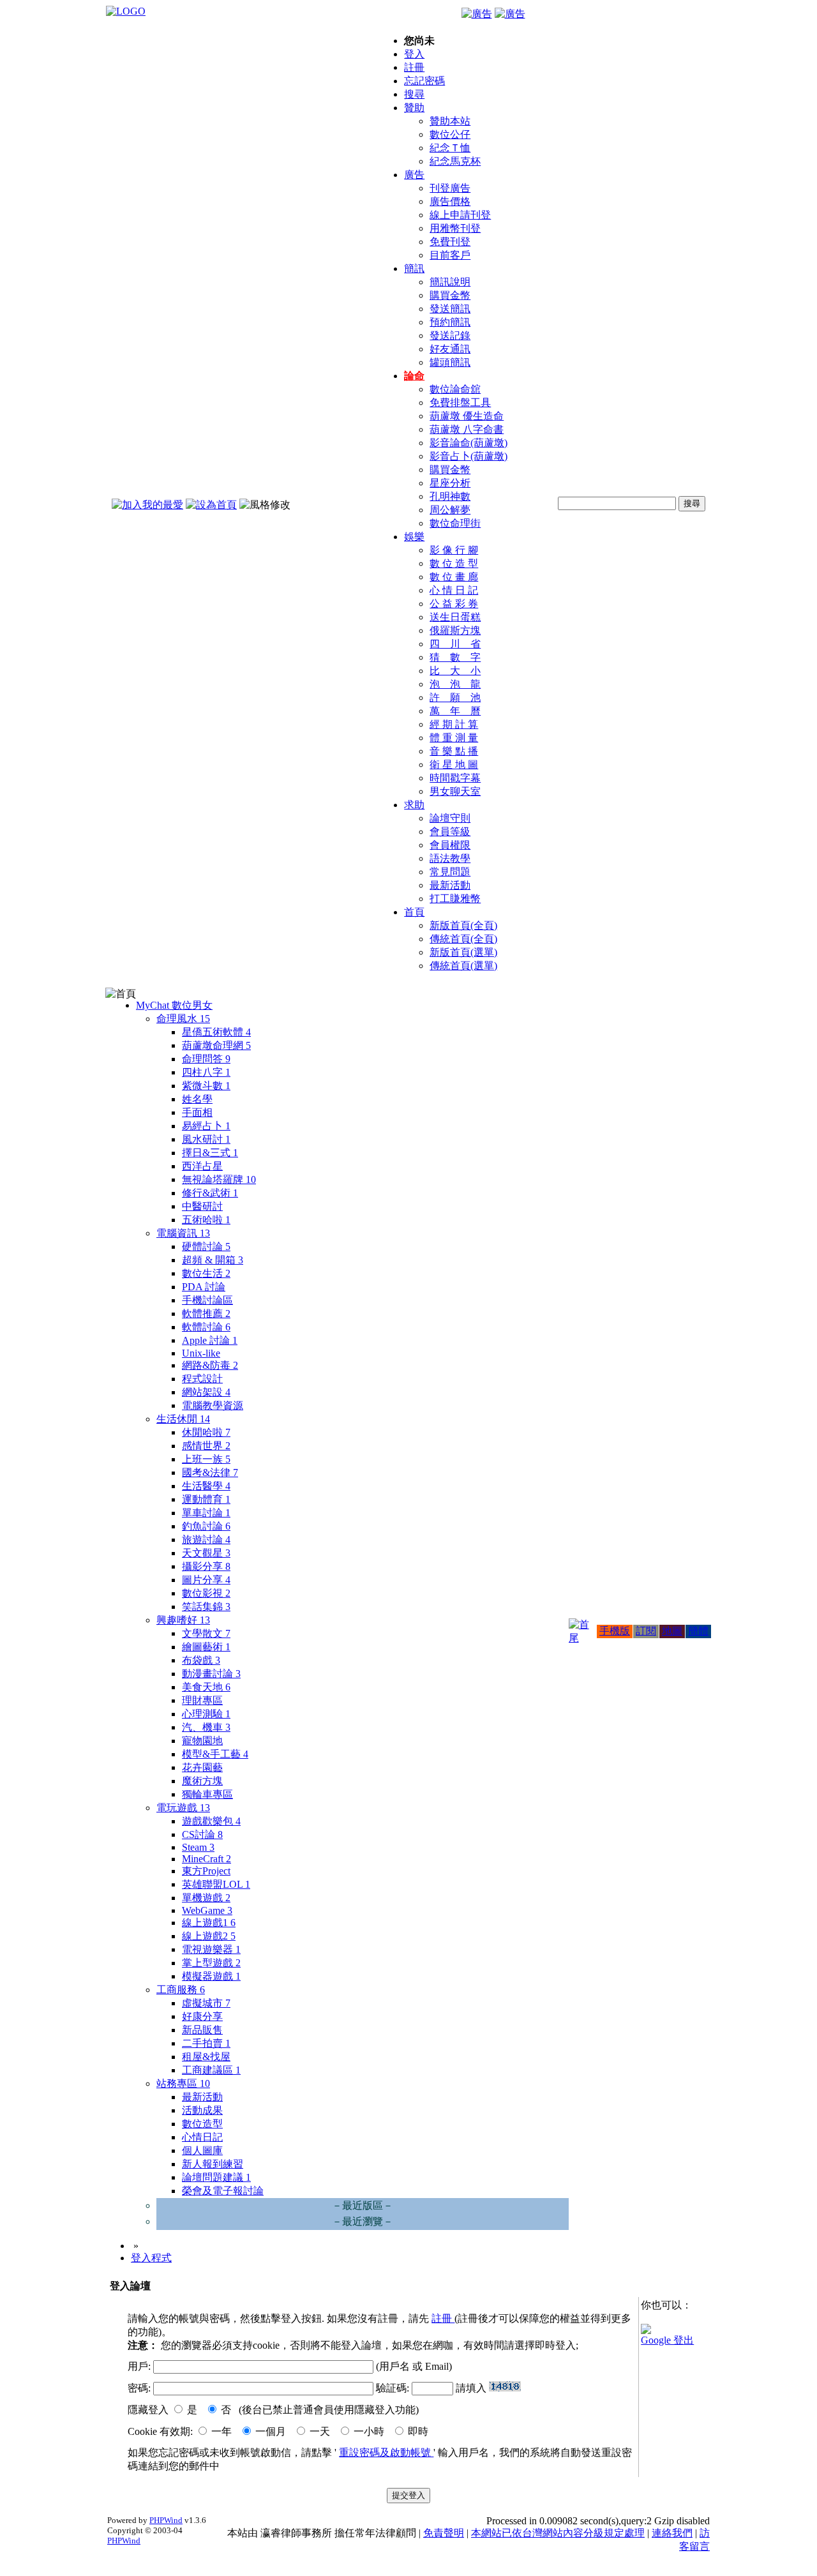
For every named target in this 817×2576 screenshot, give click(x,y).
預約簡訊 (450, 322)
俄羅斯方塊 (455, 630)
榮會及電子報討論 (223, 2191)
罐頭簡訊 (450, 362)
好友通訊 (450, 349)
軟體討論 (206, 1327)
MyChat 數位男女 (174, 1005)
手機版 (615, 1631)
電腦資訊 (183, 1233)
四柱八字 (206, 1072)
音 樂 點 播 (454, 751)
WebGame (207, 1910)
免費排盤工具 (460, 403)
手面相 (197, 1112)
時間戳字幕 (455, 778)
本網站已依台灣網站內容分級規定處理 (558, 2533)
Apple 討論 (210, 1340)
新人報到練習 (213, 2164)
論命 (414, 376)
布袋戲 (201, 1660)
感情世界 (206, 1446)
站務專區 (183, 2083)
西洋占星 (202, 1166)
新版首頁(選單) (463, 952)
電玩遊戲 (183, 1808)
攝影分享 (206, 1566)
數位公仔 (450, 134)
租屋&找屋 (206, 2057)
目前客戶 (450, 255)
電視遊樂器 (211, 1949)
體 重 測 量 (454, 738)
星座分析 (450, 483)
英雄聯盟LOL (216, 1884)
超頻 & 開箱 (213, 1260)
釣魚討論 (206, 1526)
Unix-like (201, 1353)
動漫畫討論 (211, 1674)
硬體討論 (206, 1247)
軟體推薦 (206, 1314)
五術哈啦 (206, 1220)
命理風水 (183, 1019)
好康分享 (202, 2016)
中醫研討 (202, 1206)
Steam (198, 1847)
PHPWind (166, 2520)
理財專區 (202, 1700)
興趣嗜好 (183, 1620)
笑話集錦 (206, 1607)
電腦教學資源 (213, 1405)
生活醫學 (206, 1486)
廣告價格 (450, 201)
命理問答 (206, 1059)
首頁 (414, 912)
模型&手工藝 (215, 1754)
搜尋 (414, 94)
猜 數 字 (455, 657)
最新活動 (450, 885)
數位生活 (206, 1273)
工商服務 (181, 1990)
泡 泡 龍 (455, 684)
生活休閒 (183, 1419)
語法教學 (450, 858)
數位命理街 (455, 523)
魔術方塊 (202, 1781)
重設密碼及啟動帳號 (386, 2452)
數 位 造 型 (454, 563)
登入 (414, 54)
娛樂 (414, 537)
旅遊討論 (206, 1540)
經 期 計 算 (454, 724)
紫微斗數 (206, 1086)
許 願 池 (455, 697)
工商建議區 (211, 2070)
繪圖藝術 (206, 1647)
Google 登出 (667, 2340)
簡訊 (414, 268)
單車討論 (206, 1513)
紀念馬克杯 (455, 161)
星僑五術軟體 (216, 1032)
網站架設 (206, 1392)
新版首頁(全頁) (463, 925)
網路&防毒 (210, 1365)
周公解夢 (450, 510)
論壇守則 (450, 818)
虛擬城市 (206, 2003)
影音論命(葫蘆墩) (468, 443)
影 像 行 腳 (454, 550)
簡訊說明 (450, 282)
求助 (414, 805)
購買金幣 (450, 295)
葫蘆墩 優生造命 (467, 416)
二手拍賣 (206, 2043)
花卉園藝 (202, 1767)
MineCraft (206, 1859)
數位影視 (206, 1593)
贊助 (414, 108)
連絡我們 (672, 2533)
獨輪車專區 (207, 1794)
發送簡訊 (450, 309)
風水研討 (206, 1139)
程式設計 (202, 1379)
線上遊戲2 (209, 1936)
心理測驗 (206, 1714)
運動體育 (206, 1499)
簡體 (698, 1631)
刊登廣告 (450, 188)
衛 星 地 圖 (454, 765)
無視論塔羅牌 (219, 1179)
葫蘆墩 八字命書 (467, 429)
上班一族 (206, 1459)
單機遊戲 (206, 1898)
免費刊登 (450, 242)
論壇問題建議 (216, 2177)
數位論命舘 (455, 389)
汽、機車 (206, 1727)
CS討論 (202, 1834)
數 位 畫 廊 (454, 577)
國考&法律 (210, 1473)
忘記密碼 (424, 81)
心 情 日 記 (454, 590)
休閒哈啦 (206, 1432)
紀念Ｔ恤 (450, 148)
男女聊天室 (455, 791)
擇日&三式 (210, 1153)
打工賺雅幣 (455, 899)
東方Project (206, 1871)
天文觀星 (206, 1553)
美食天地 (206, 1687)
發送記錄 (450, 335)
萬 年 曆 (455, 711)
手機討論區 (207, 1300)
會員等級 (450, 832)
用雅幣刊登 (455, 228)
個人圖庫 (202, 2150)
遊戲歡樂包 (211, 1821)
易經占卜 (206, 1126)
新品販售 (202, 2030)
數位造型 (202, 2124)
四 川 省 (455, 644)
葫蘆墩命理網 (216, 1045)
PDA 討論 (204, 1287)
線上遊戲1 (209, 1923)
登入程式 (151, 2258)
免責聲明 (444, 2533)
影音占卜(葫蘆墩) (468, 456)
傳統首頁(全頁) (463, 939)
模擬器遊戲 (211, 1976)
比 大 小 (455, 671)
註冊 (414, 67)
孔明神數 (450, 496)
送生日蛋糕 (455, 617)
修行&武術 (210, 1193)
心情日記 (202, 2137)
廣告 (414, 175)
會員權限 (450, 845)
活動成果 (202, 2110)
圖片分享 (206, 1580)
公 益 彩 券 (454, 604)
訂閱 (646, 1631)
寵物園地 (202, 1741)
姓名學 (197, 1099)
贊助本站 (450, 121)
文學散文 (206, 1633)
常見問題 (450, 872)
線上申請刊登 (460, 215)
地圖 (672, 1631)
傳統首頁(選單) (463, 966)
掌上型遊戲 (211, 1963)
